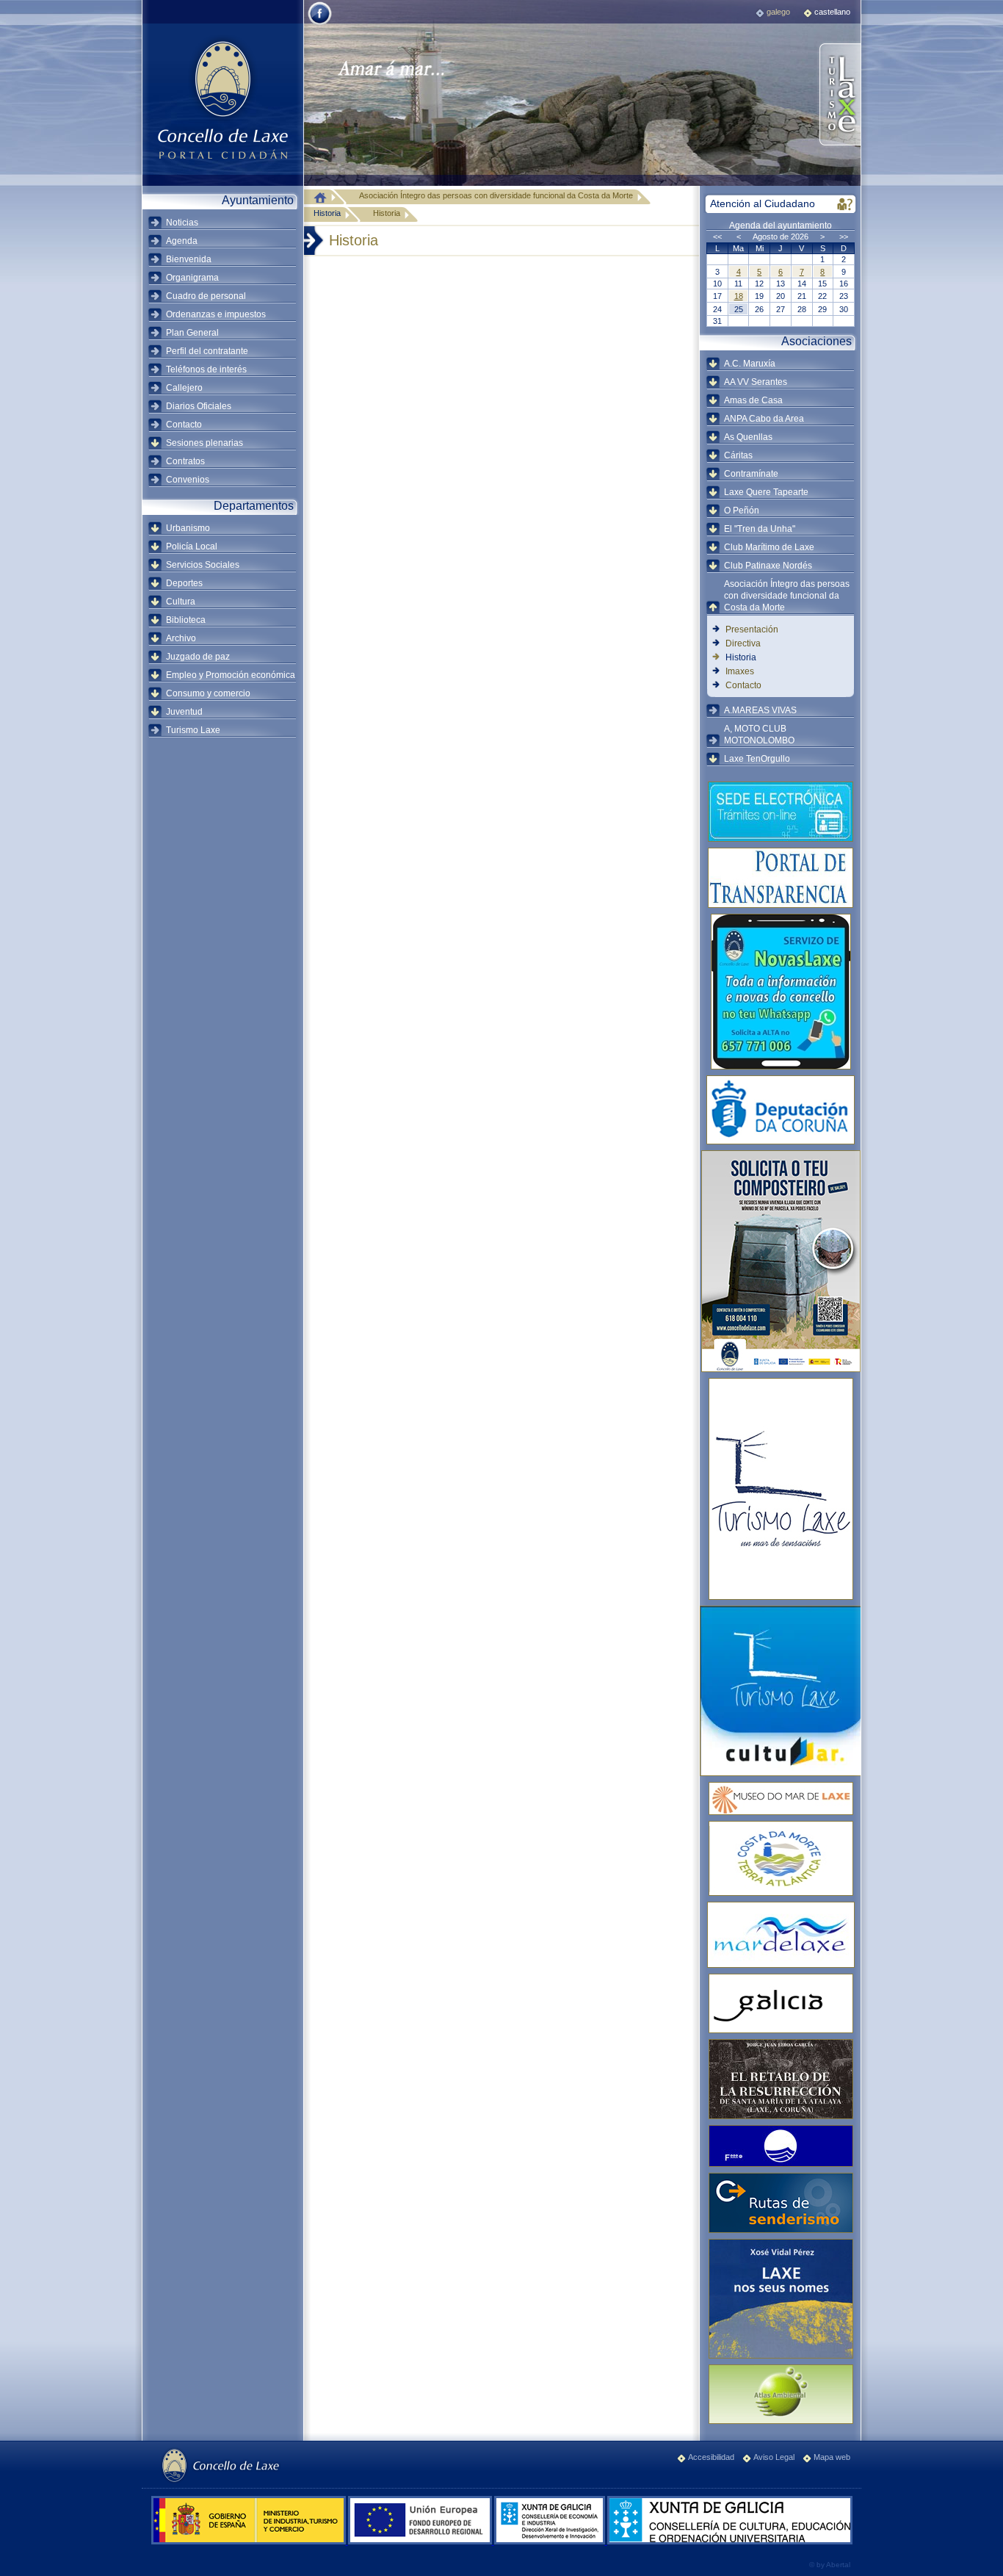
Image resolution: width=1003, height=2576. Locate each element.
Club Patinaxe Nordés (768, 566)
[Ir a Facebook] (320, 24)
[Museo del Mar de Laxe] (781, 1798)
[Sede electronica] (781, 812)
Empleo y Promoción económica (231, 675)
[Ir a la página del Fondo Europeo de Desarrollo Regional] (421, 2541)
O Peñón (742, 510)
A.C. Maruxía (750, 364)
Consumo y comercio (208, 693)
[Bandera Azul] (781, 2146)
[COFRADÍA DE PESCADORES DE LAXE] (781, 1935)
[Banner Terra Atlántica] (781, 1858)
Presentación (752, 629)
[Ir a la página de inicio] (324, 197)
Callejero (184, 388)
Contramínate (751, 474)
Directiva (743, 643)
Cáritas (738, 455)
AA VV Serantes (756, 382)
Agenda (182, 241)
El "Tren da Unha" (760, 529)
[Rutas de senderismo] (781, 2203)
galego (778, 12)
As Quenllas (748, 437)
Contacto (184, 425)
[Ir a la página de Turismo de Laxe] (839, 95)
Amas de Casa (753, 400)
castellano (832, 12)
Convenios (188, 480)
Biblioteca (186, 620)
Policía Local (192, 546)
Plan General (192, 333)
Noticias (182, 223)
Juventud (184, 712)
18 (739, 296)
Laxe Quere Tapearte (766, 492)
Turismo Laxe (193, 730)
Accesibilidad (711, 2457)
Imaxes (740, 671)
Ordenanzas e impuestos (216, 314)
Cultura (181, 602)
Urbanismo (188, 528)
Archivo (181, 638)
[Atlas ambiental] (781, 2394)
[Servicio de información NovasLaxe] (781, 992)
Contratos (185, 461)
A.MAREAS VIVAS (760, 710)
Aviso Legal (774, 2457)
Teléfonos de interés (206, 369)
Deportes (184, 583)
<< (717, 237)
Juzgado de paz (198, 657)
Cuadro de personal (206, 296)
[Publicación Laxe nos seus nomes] (781, 2299)
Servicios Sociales (203, 565)
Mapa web (832, 2457)
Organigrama (192, 278)
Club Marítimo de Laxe (769, 547)
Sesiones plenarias (204, 443)
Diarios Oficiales (199, 406)
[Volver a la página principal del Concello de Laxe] (222, 99)
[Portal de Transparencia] (781, 878)
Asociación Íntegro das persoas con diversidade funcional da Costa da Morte (787, 596)
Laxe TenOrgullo (757, 759)
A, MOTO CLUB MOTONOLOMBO (759, 735)
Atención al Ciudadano (763, 203)
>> (844, 237)
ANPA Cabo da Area (764, 419)
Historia (327, 213)
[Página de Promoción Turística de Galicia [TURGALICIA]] (781, 2003)
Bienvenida (189, 259)
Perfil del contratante (207, 351)
